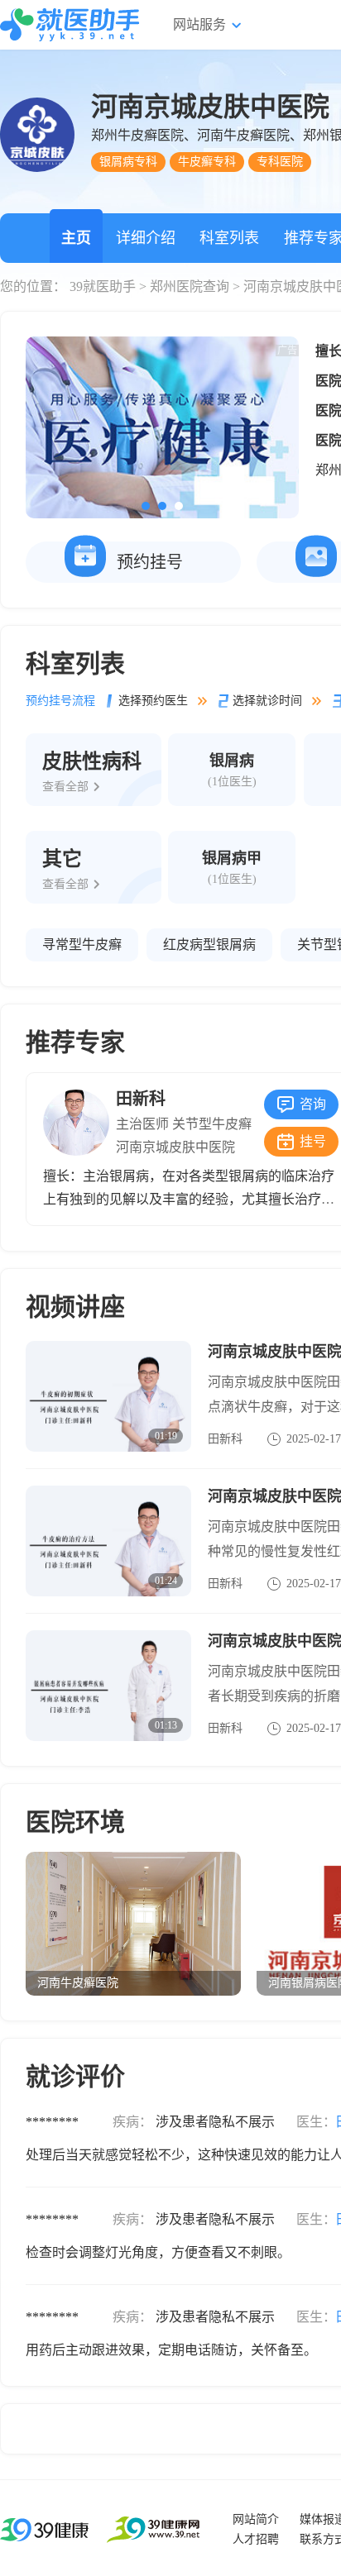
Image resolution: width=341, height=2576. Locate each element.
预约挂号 (150, 562)
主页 (76, 238)
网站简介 (256, 2519)
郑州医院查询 (190, 286)
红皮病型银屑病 (209, 945)
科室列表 (229, 238)
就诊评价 (75, 2076)
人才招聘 (256, 2539)
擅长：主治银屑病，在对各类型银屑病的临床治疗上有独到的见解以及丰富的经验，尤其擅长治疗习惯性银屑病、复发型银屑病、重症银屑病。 (189, 1199)
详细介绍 (146, 238)
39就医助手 (103, 286)
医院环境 (75, 1822)
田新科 (141, 1099)
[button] (146, 506)
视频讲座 (75, 1307)
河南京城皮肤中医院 (175, 1147)
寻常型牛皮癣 (82, 945)
